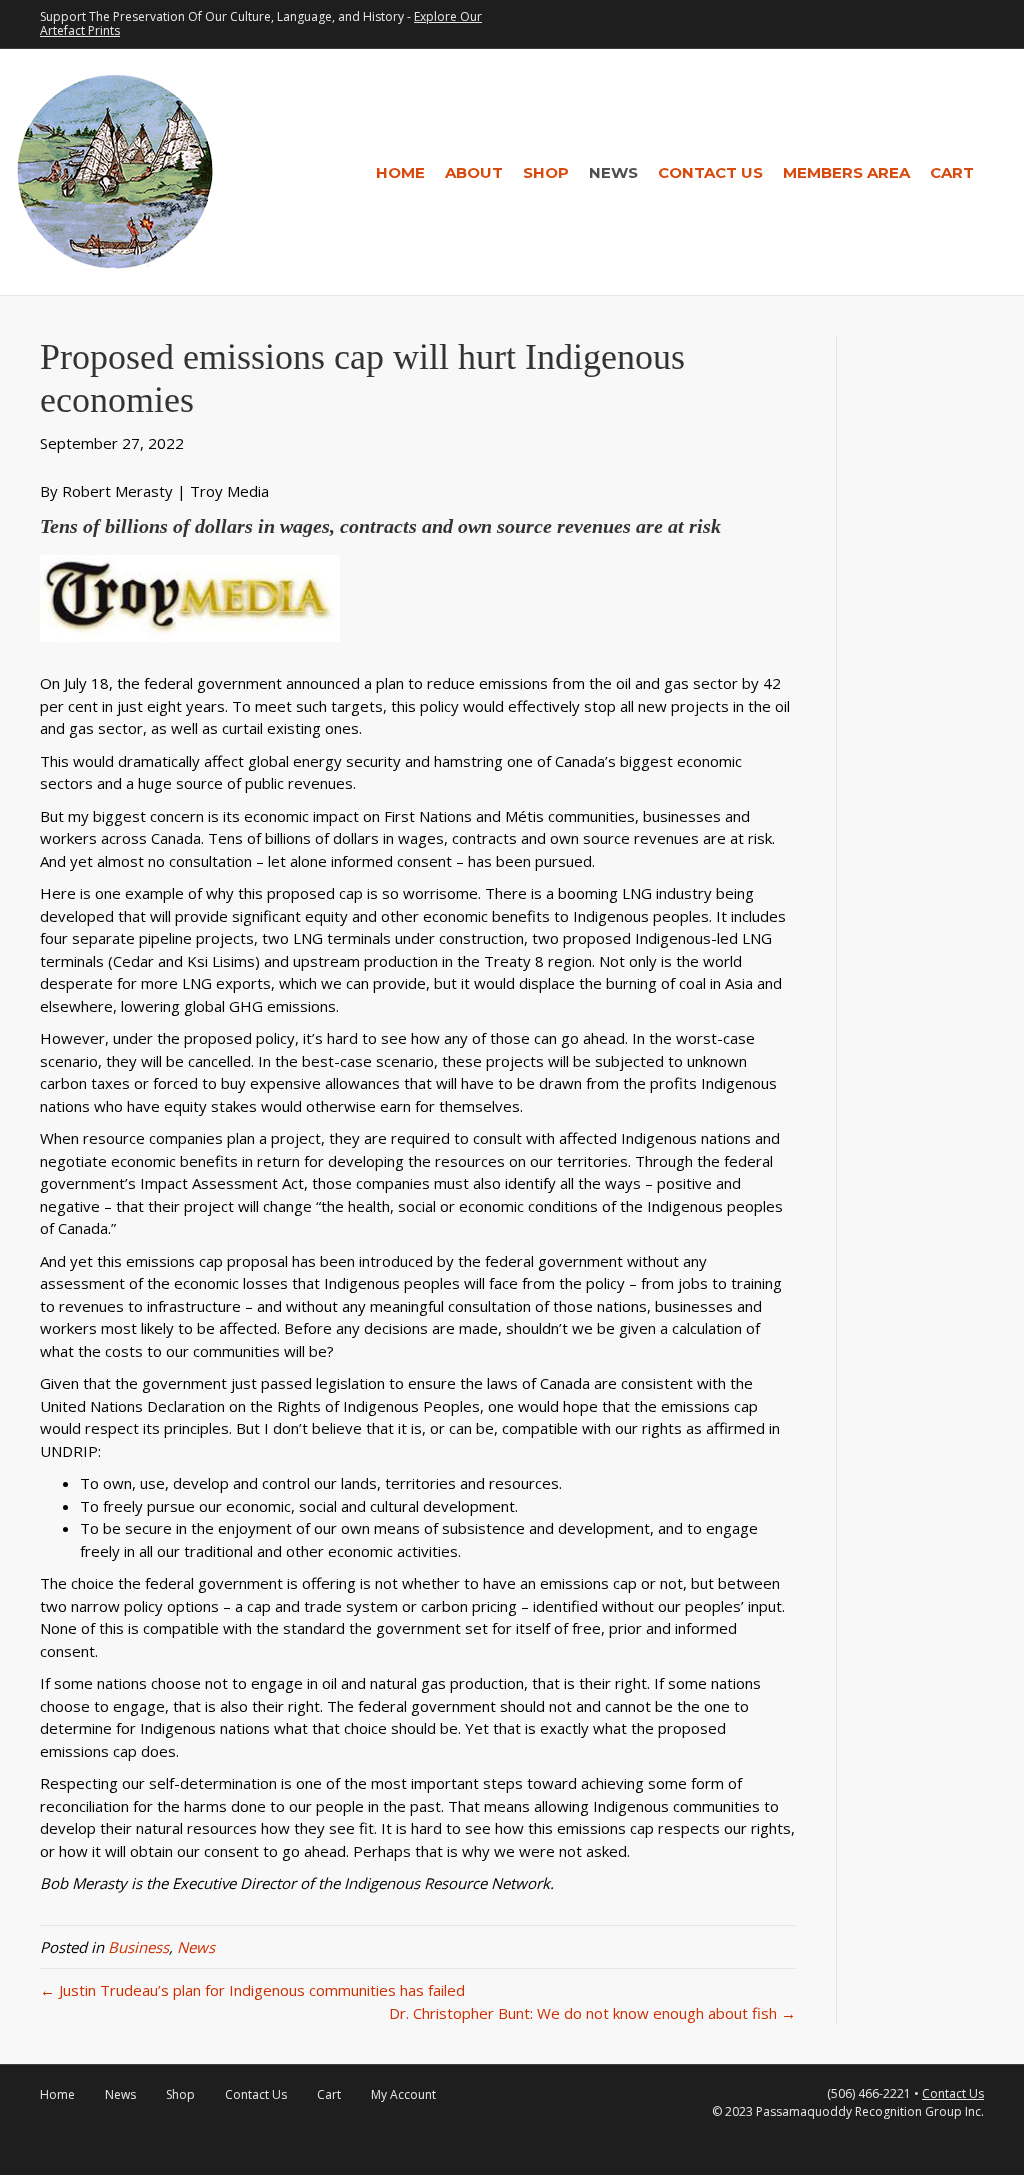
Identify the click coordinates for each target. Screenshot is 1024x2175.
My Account (403, 2094)
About (474, 172)
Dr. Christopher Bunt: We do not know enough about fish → (592, 2013)
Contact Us (710, 172)
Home (400, 172)
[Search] (996, 172)
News (613, 172)
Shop (546, 172)
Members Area (846, 172)
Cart (952, 172)
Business (138, 1947)
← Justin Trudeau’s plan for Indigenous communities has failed (252, 1990)
